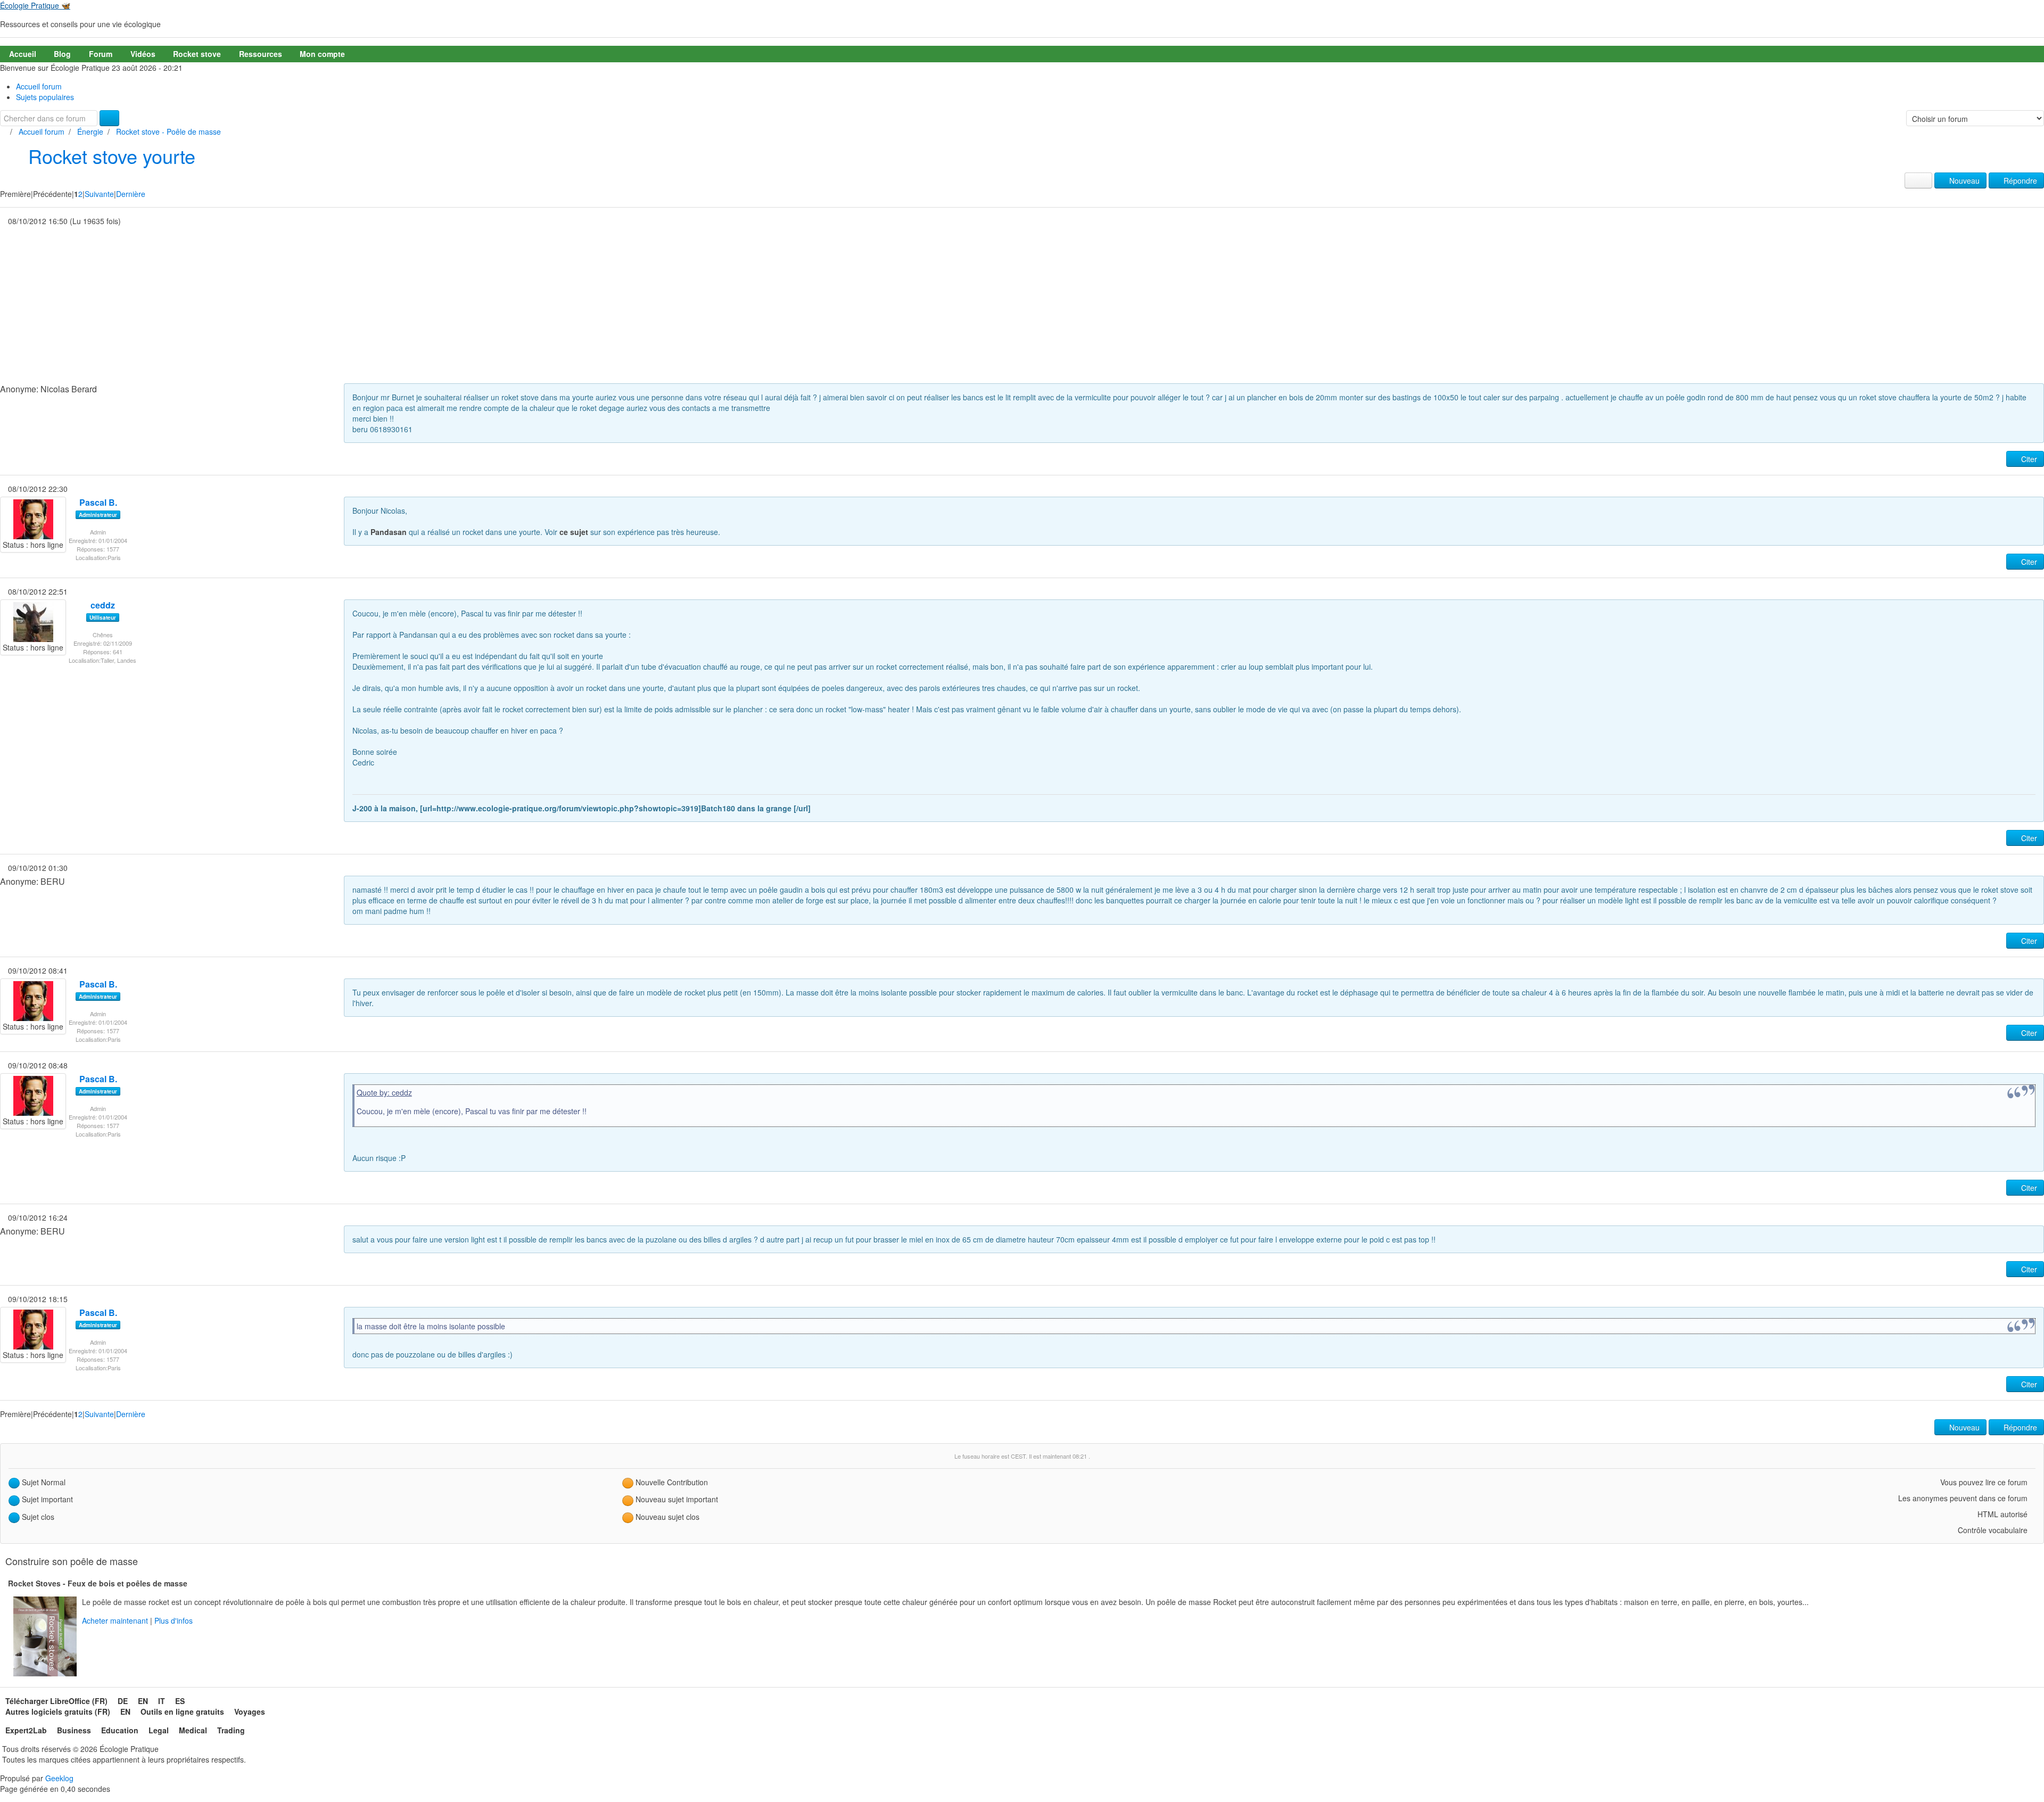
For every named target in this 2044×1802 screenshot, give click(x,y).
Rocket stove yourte (112, 156)
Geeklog (59, 1778)
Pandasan (389, 532)
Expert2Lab (26, 1730)
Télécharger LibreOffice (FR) (56, 1701)
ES (180, 1701)
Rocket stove (197, 54)
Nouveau (1963, 180)
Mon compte (322, 54)
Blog (62, 54)
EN (143, 1701)
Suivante (99, 194)
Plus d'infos (174, 1620)
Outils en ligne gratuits (182, 1712)
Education (120, 1730)
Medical (193, 1730)
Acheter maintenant (115, 1620)
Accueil (23, 54)
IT (162, 1701)
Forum (101, 54)
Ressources (261, 54)
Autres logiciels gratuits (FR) (58, 1712)
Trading (231, 1730)
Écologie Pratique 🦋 (35, 5)
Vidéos (143, 54)
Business (74, 1730)
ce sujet (574, 532)
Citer (2028, 459)
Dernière (131, 194)
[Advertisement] (1022, 303)
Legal (159, 1730)
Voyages (250, 1712)
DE (123, 1701)
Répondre (2019, 180)
